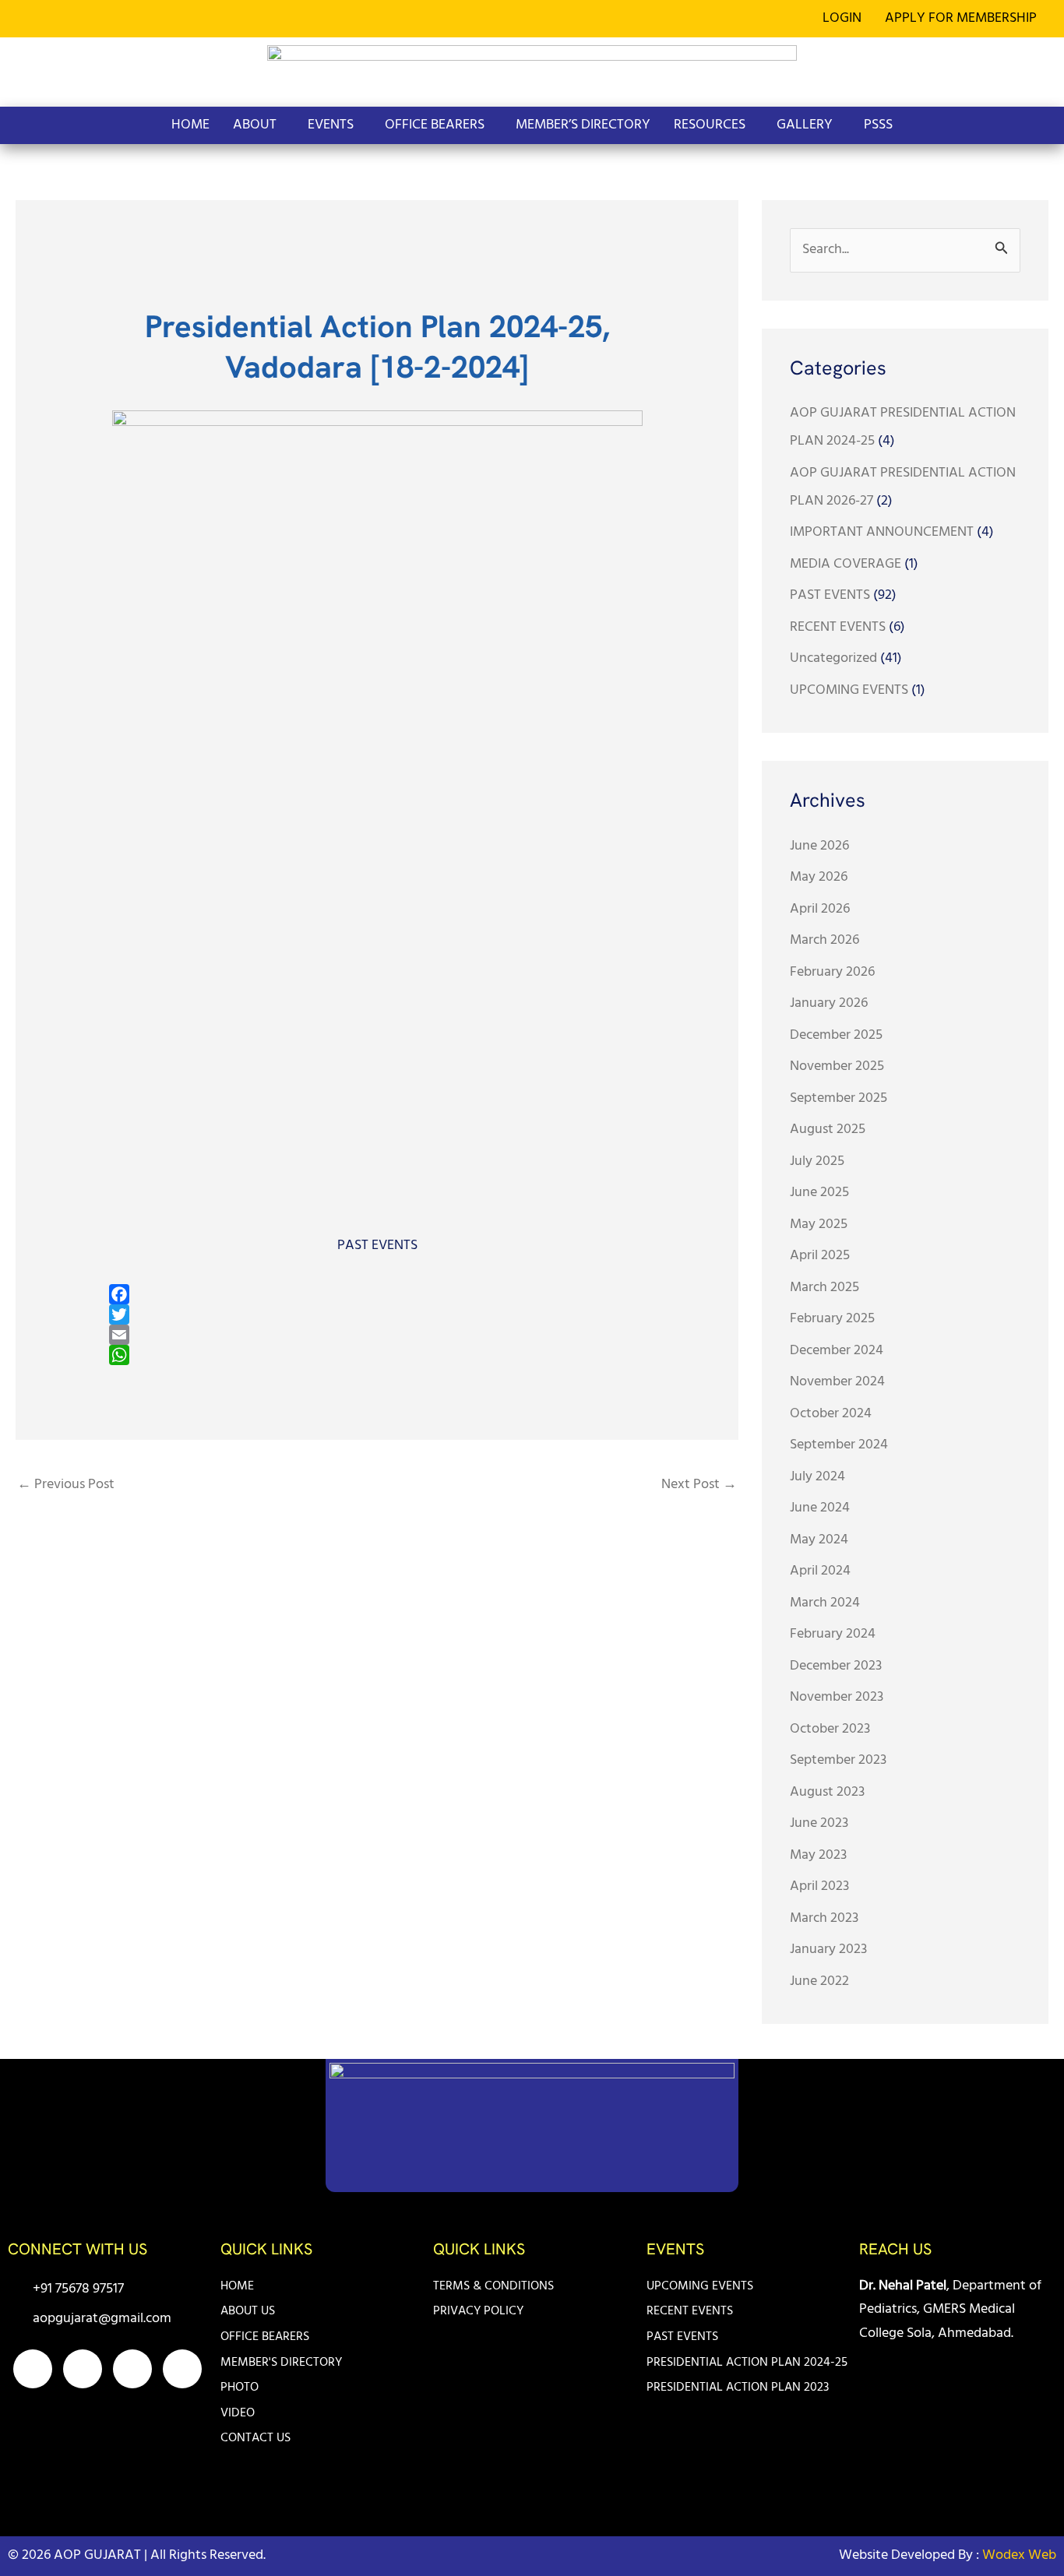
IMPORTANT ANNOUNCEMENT (882, 532)
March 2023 (824, 1918)
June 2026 (819, 846)
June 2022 (819, 1981)
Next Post (699, 1485)
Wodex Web (1018, 2555)
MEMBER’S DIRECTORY (583, 125)
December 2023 (836, 1666)
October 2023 (830, 1729)
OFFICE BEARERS (435, 125)
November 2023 (837, 1697)
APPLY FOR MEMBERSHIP (961, 18)
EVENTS (331, 125)
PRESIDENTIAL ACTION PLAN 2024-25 (747, 2363)
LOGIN (842, 18)
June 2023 (819, 1823)
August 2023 (827, 1792)
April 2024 (820, 1571)
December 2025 (836, 1035)
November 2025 (837, 1066)
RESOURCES (710, 125)
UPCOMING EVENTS (849, 690)
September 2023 (838, 1760)
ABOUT (255, 125)
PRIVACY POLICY (478, 2311)
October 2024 (831, 1414)
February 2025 (832, 1319)
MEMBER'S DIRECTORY (281, 2363)
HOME (190, 125)
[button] (965, 19)
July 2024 (817, 1477)
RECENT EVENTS (838, 627)
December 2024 (837, 1351)
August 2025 (828, 1130)
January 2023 (828, 1950)
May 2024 (819, 1540)
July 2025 (817, 1161)
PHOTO (240, 2388)
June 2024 (820, 1508)
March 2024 (825, 1603)
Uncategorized (833, 658)
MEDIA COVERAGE (846, 564)
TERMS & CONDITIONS (493, 2286)
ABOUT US (248, 2311)
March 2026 (824, 940)
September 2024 (839, 1445)
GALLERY (805, 125)
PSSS (878, 125)
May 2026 (819, 877)
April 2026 (820, 909)
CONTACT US (255, 2438)
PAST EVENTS (377, 1246)
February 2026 (832, 972)
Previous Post (66, 1485)
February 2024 (833, 1634)
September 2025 (839, 1098)
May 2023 (818, 1855)
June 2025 (819, 1193)
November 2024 (837, 1382)
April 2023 (819, 1886)
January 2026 (829, 1003)
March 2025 (824, 1288)
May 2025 (819, 1225)
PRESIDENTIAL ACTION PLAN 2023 (738, 2388)
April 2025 (820, 1256)
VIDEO (238, 2413)
